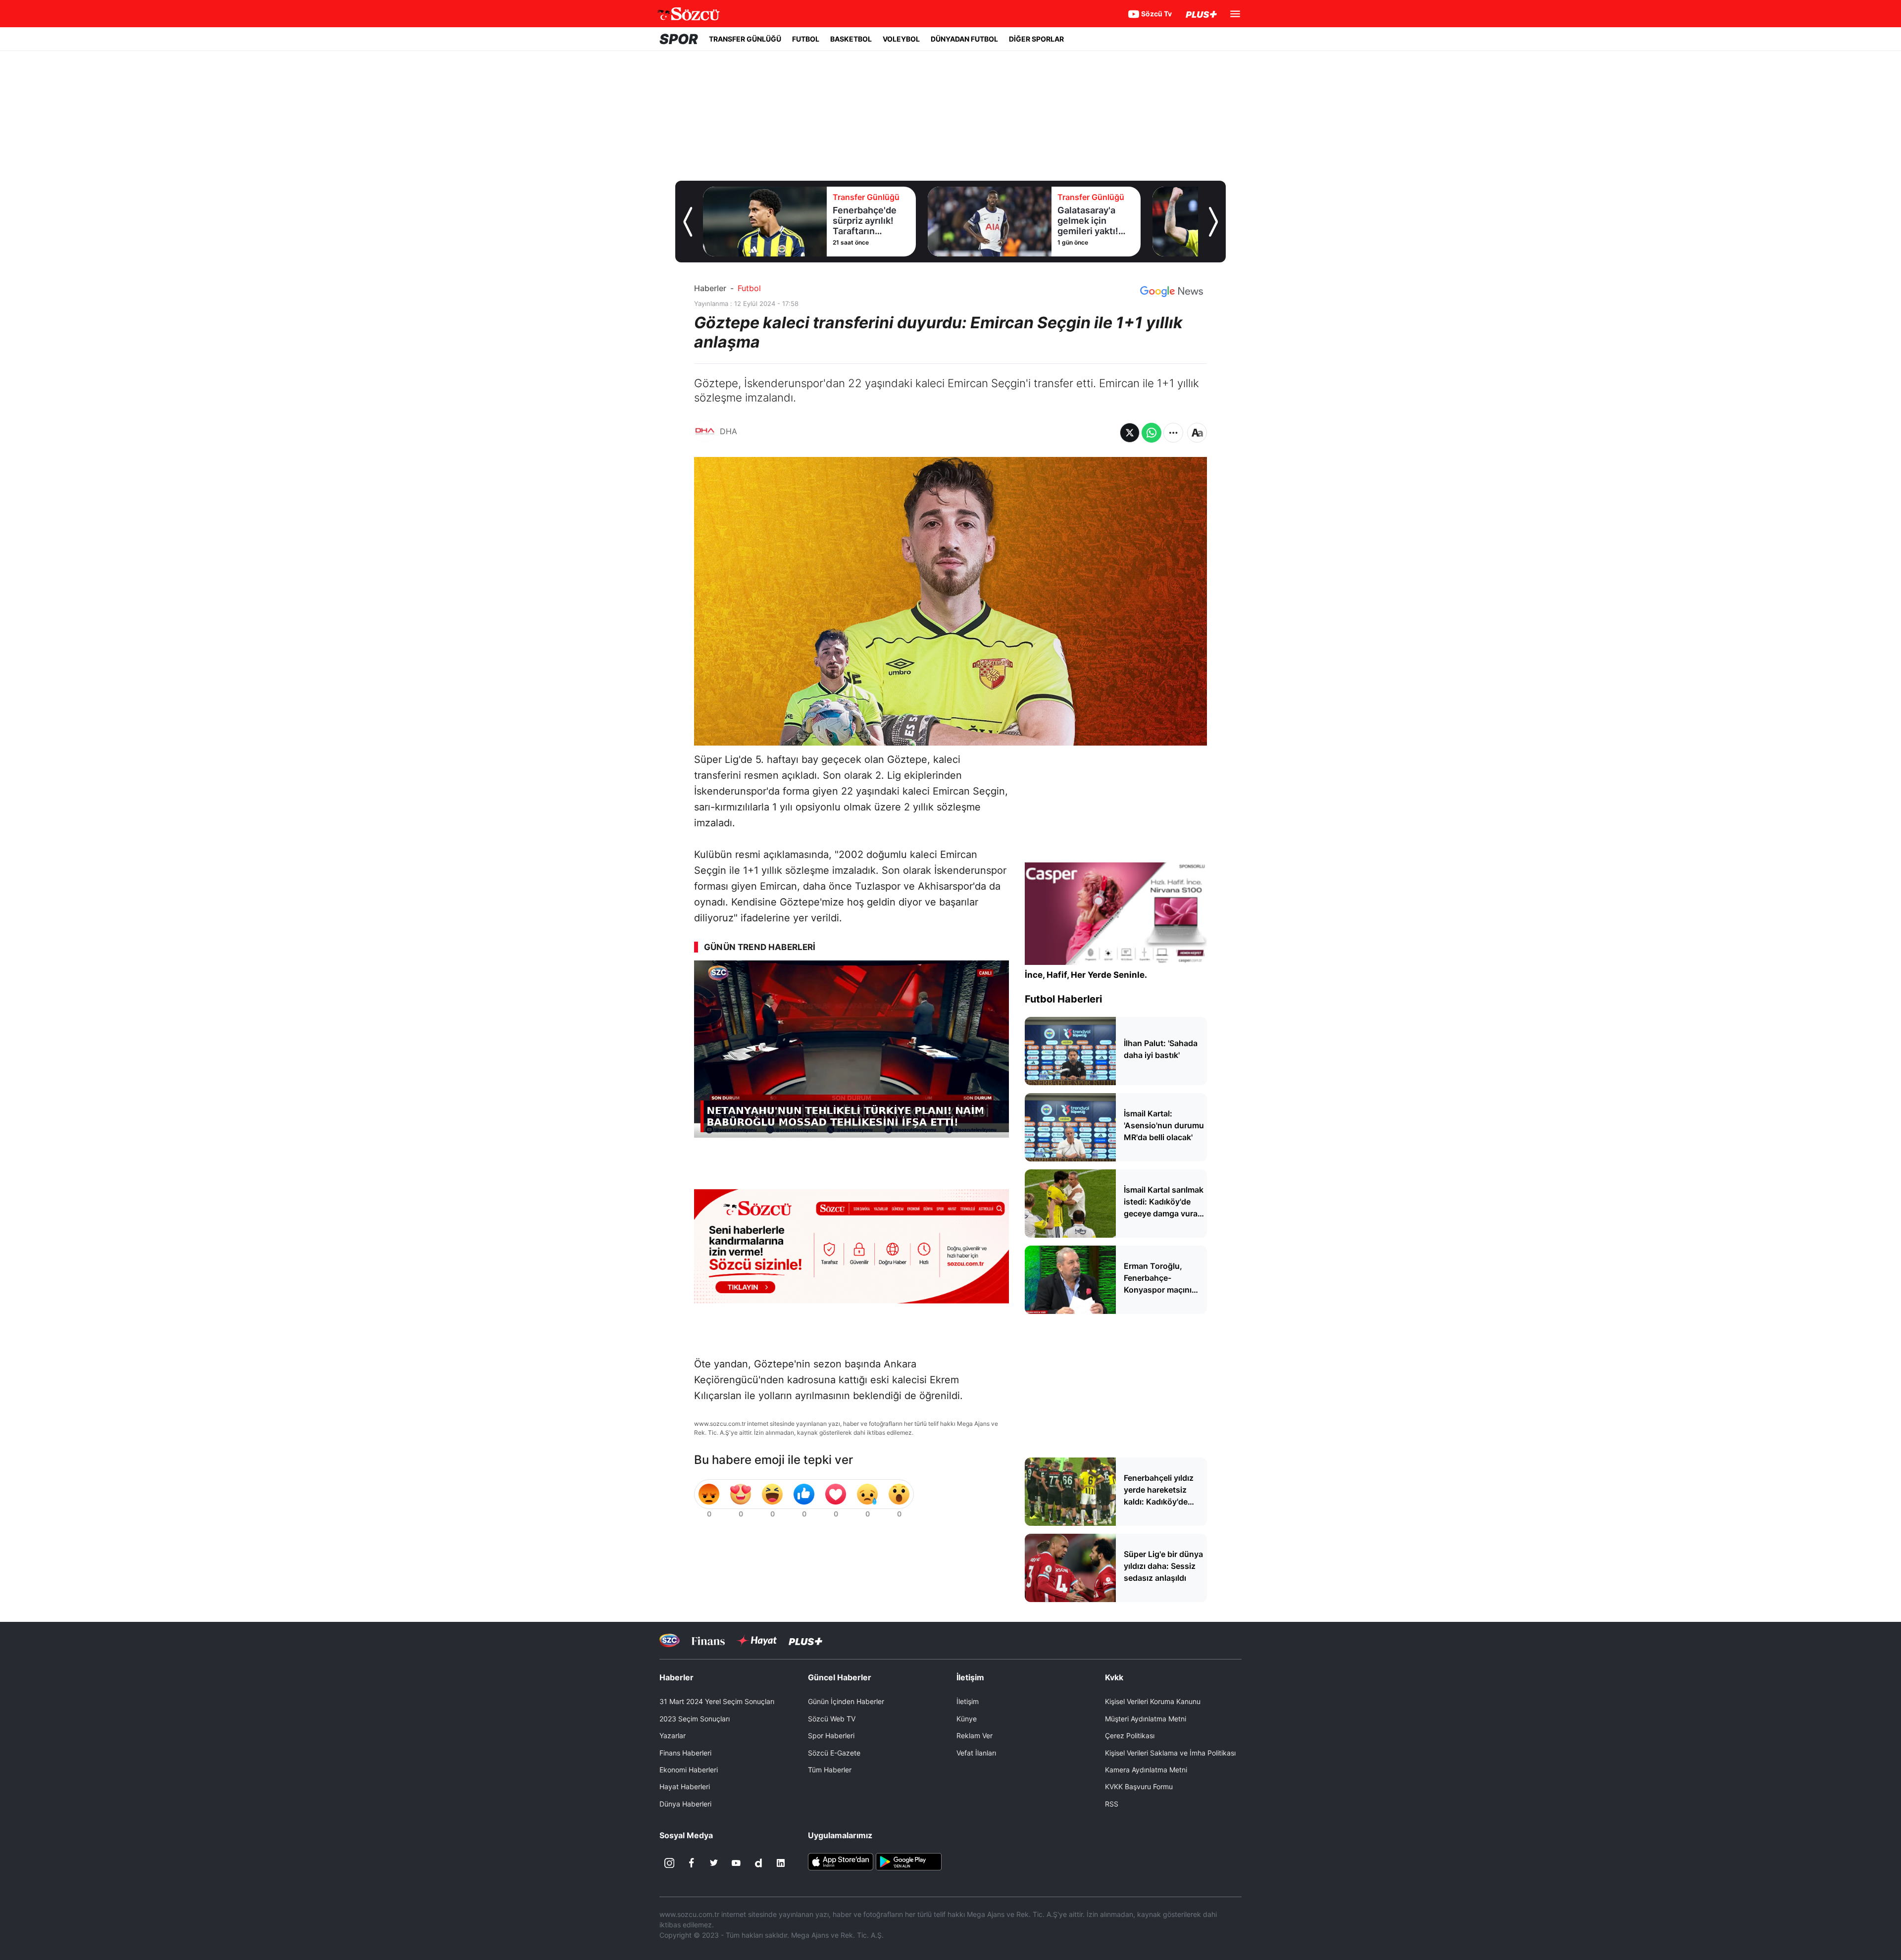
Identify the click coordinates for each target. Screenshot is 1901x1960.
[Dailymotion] (758, 1863)
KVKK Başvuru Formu (1139, 1786)
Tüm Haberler (830, 1770)
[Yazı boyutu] (1197, 433)
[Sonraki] (1213, 222)
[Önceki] (688, 222)
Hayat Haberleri (685, 1786)
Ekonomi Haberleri (689, 1770)
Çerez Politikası (1130, 1735)
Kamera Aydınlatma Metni (1146, 1770)
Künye (967, 1719)
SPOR (679, 39)
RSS (1112, 1804)
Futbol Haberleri (1063, 999)
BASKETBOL (851, 39)
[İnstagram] (669, 1863)
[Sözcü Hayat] (757, 1641)
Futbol (749, 288)
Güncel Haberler (840, 1677)
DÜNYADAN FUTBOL (964, 39)
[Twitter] (714, 1863)
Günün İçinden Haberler (846, 1701)
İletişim (968, 1701)
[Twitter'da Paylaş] (1130, 433)
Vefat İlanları (976, 1753)
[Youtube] (736, 1863)
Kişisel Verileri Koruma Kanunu (1153, 1701)
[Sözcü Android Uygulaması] (908, 1861)
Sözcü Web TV (832, 1719)
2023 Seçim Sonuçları (695, 1719)
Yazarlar (673, 1735)
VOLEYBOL (901, 39)
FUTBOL (806, 39)
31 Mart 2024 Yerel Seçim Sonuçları (717, 1701)
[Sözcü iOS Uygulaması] (841, 1861)
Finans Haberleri (685, 1753)
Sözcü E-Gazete (834, 1753)
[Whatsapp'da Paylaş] (1151, 433)
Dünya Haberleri (685, 1804)
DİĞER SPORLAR (1036, 39)
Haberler (710, 288)
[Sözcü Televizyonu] (670, 1640)
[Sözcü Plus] (805, 1640)
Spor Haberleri (831, 1735)
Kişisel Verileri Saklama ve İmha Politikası (1170, 1753)
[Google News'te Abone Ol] (1172, 292)
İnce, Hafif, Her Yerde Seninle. (1086, 975)
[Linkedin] (781, 1863)
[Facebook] (692, 1863)
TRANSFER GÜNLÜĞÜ (745, 39)
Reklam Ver (975, 1735)
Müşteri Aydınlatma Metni (1146, 1719)
